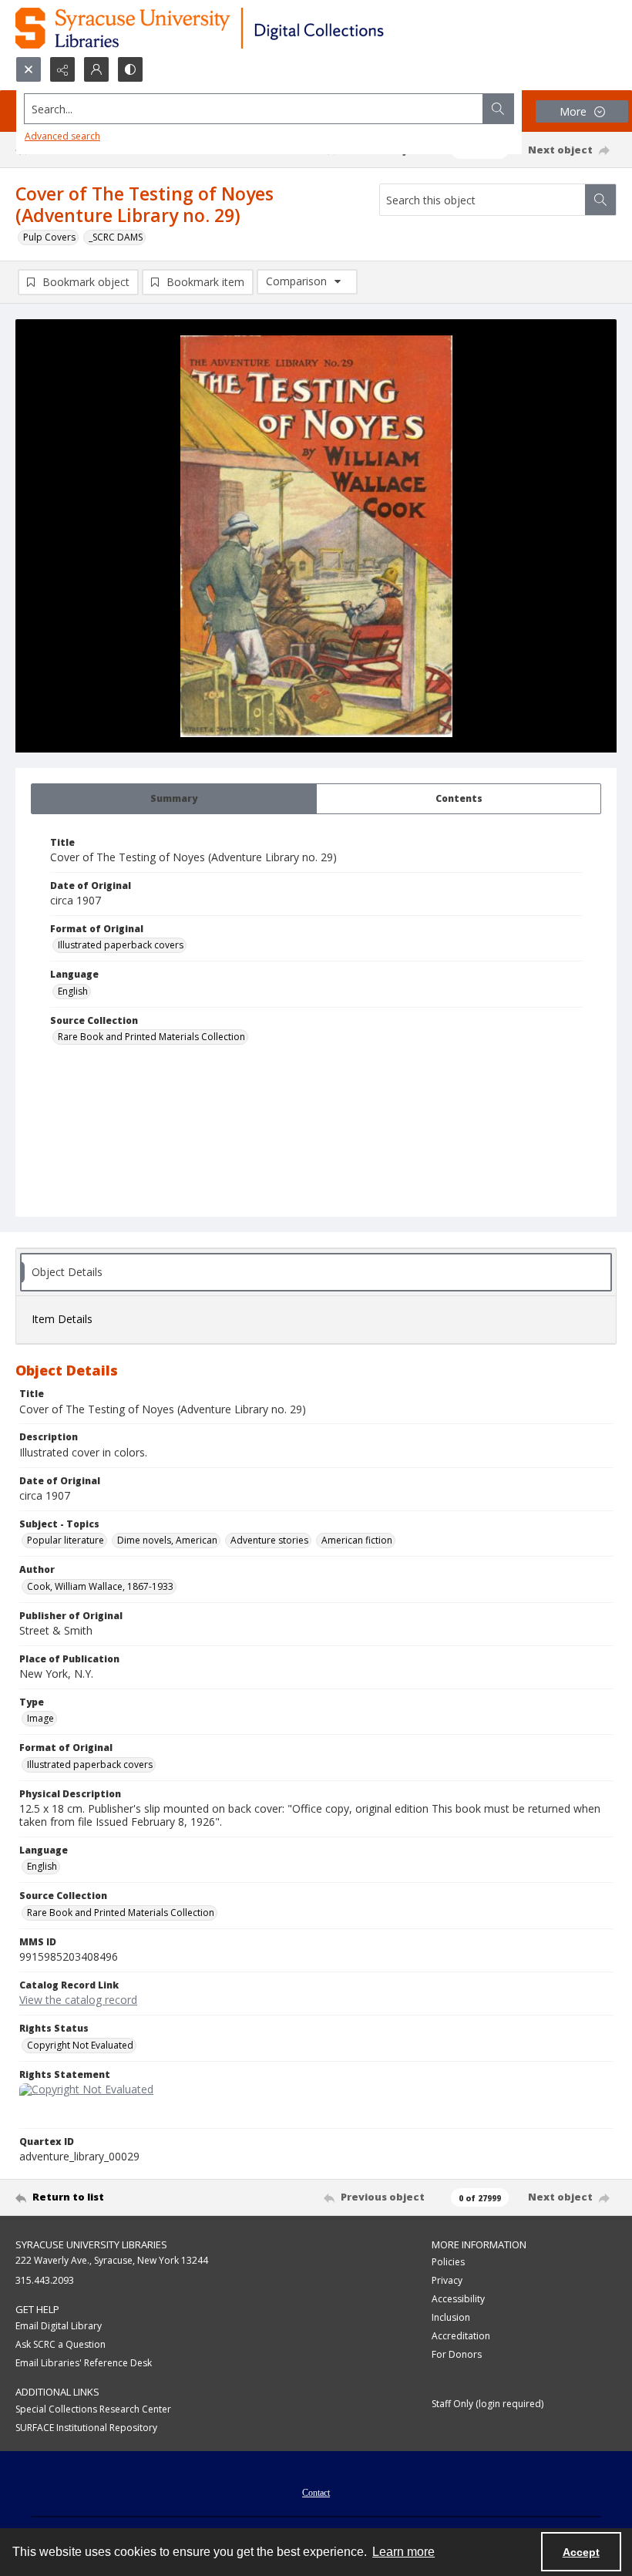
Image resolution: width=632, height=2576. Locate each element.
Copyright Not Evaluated (80, 2045)
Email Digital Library (59, 2326)
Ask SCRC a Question (61, 2344)
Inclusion (451, 2317)
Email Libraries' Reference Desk (84, 2363)
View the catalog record (78, 2000)
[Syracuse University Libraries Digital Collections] (245, 28)
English (73, 991)
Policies (448, 2262)
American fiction (357, 1540)
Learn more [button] (403, 2552)
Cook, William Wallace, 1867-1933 (100, 1586)
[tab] (174, 799)
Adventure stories (269, 1540)
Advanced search (62, 136)
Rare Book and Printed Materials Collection (151, 1037)
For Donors (457, 2354)
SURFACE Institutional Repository (86, 2428)
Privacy (447, 2280)
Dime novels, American (167, 1540)
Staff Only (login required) (487, 2404)
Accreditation (461, 2336)
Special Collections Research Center (93, 2409)
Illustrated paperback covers (121, 945)
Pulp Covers (49, 237)
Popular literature (66, 1540)
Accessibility (458, 2299)
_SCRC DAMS (116, 237)
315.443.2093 (45, 2280)
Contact (316, 2493)
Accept (581, 2552)
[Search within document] (600, 200)
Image (40, 1718)
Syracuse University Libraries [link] (91, 2244)
